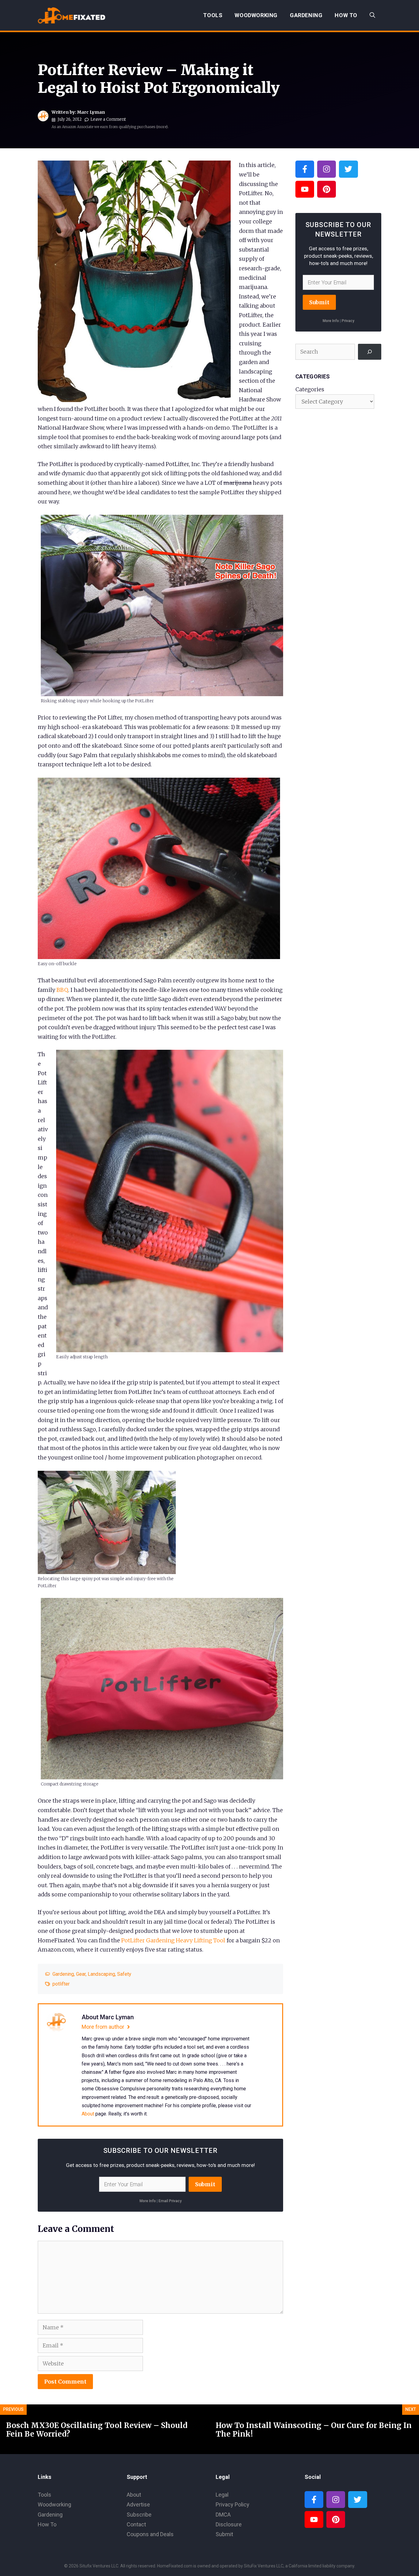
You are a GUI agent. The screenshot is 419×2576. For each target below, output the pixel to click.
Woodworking (256, 15)
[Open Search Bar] (372, 15)
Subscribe (139, 2515)
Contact (136, 2524)
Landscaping (101, 1974)
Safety (124, 1974)
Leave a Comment (108, 119)
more (162, 127)
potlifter (61, 1984)
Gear (81, 1974)
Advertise (138, 2504)
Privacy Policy (233, 2504)
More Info (148, 2201)
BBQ (62, 990)
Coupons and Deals (150, 2534)
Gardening (306, 15)
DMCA (223, 2515)
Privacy (348, 321)
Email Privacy (170, 2201)
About (88, 2114)
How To (346, 15)
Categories (310, 389)
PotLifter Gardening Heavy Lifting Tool (173, 1940)
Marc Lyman (91, 112)
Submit (205, 2184)
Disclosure (229, 2524)
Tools (213, 15)
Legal (222, 2495)
